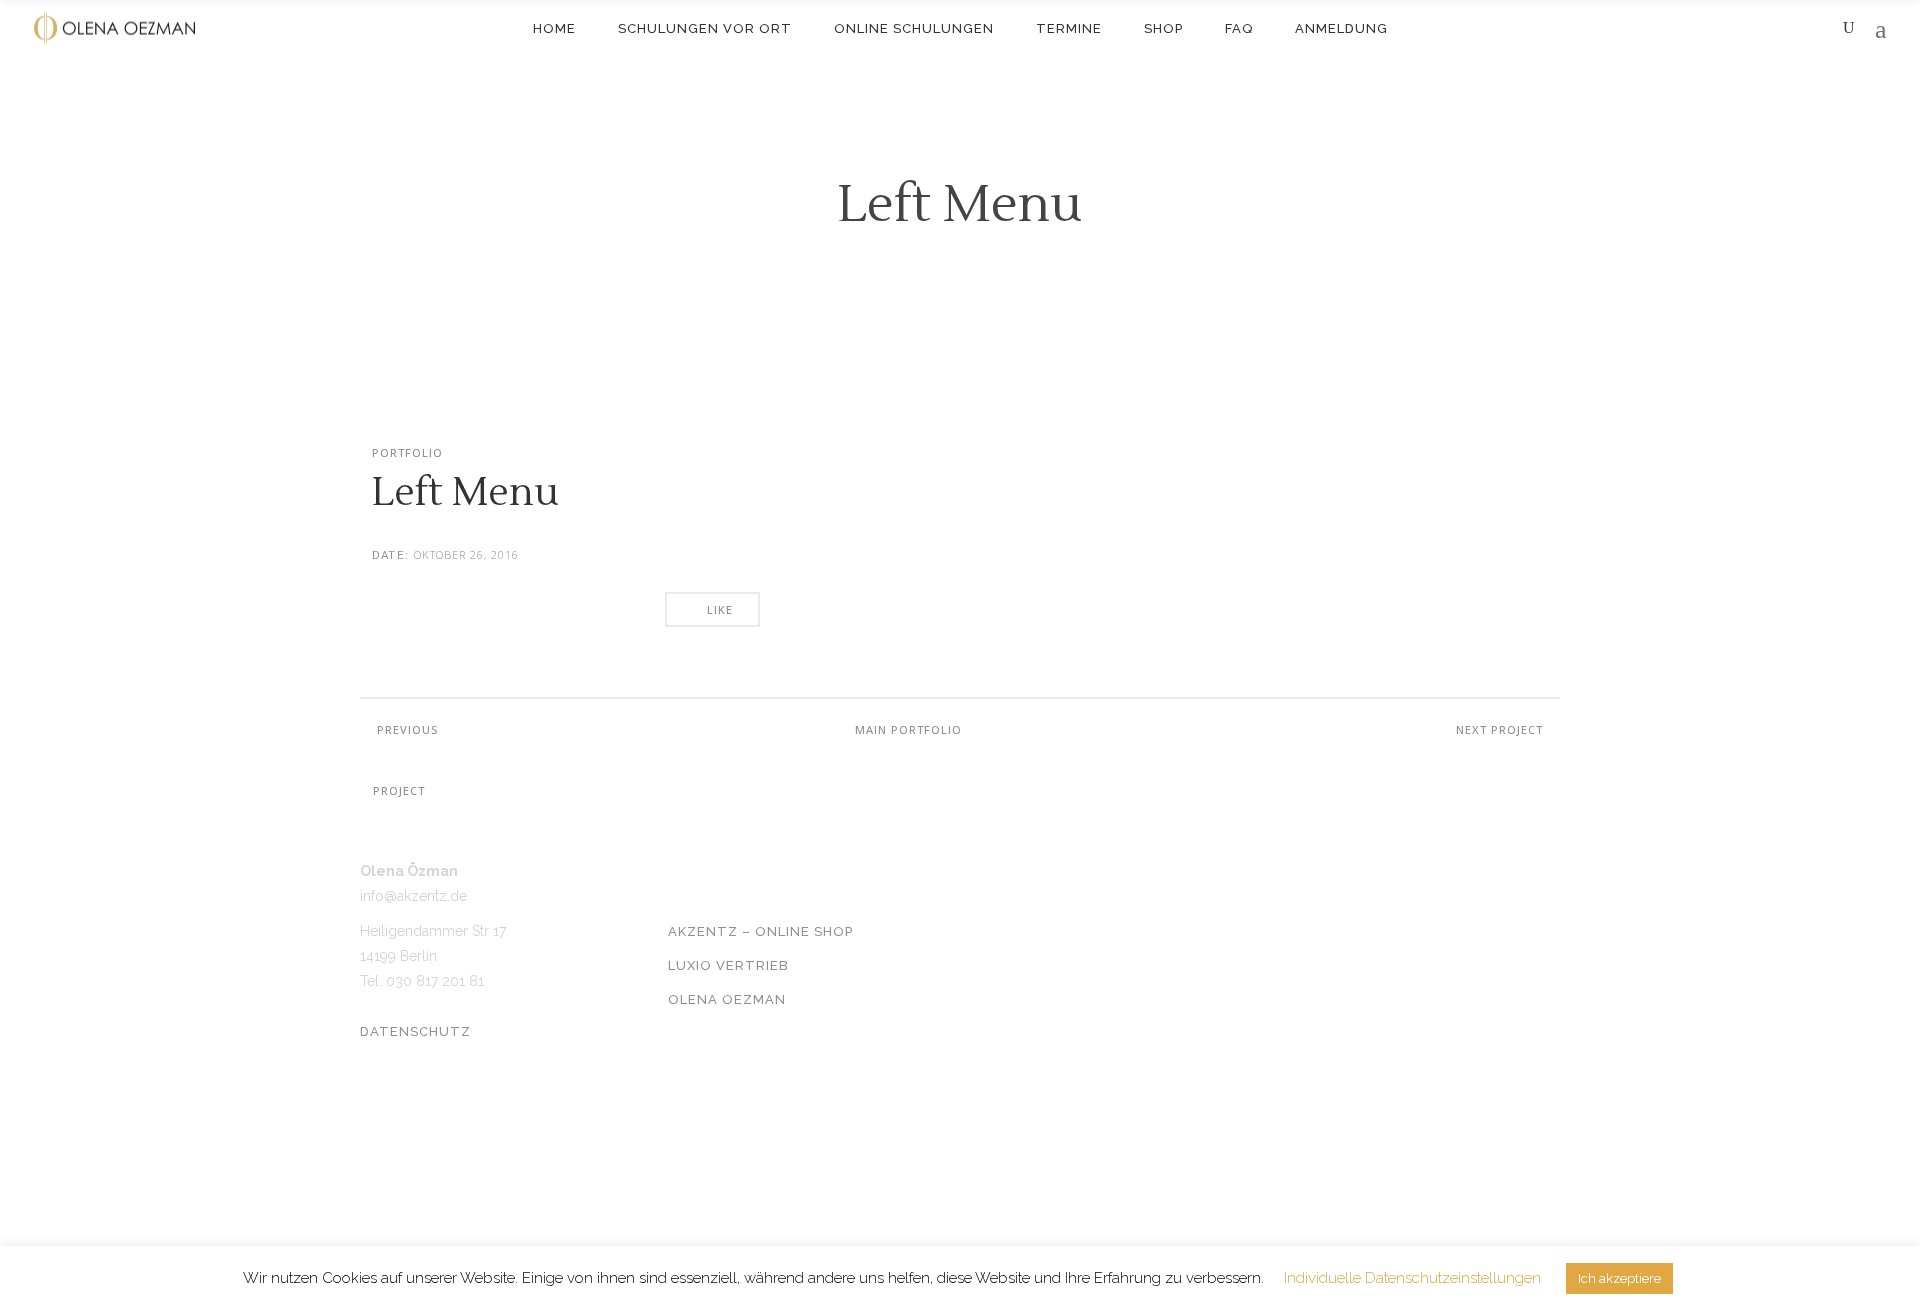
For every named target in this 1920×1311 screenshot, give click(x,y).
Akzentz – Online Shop (760, 931)
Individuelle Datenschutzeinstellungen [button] (1412, 1278)
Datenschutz (415, 1031)
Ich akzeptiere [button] (1619, 1278)
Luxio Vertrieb (728, 965)
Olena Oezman (727, 999)
